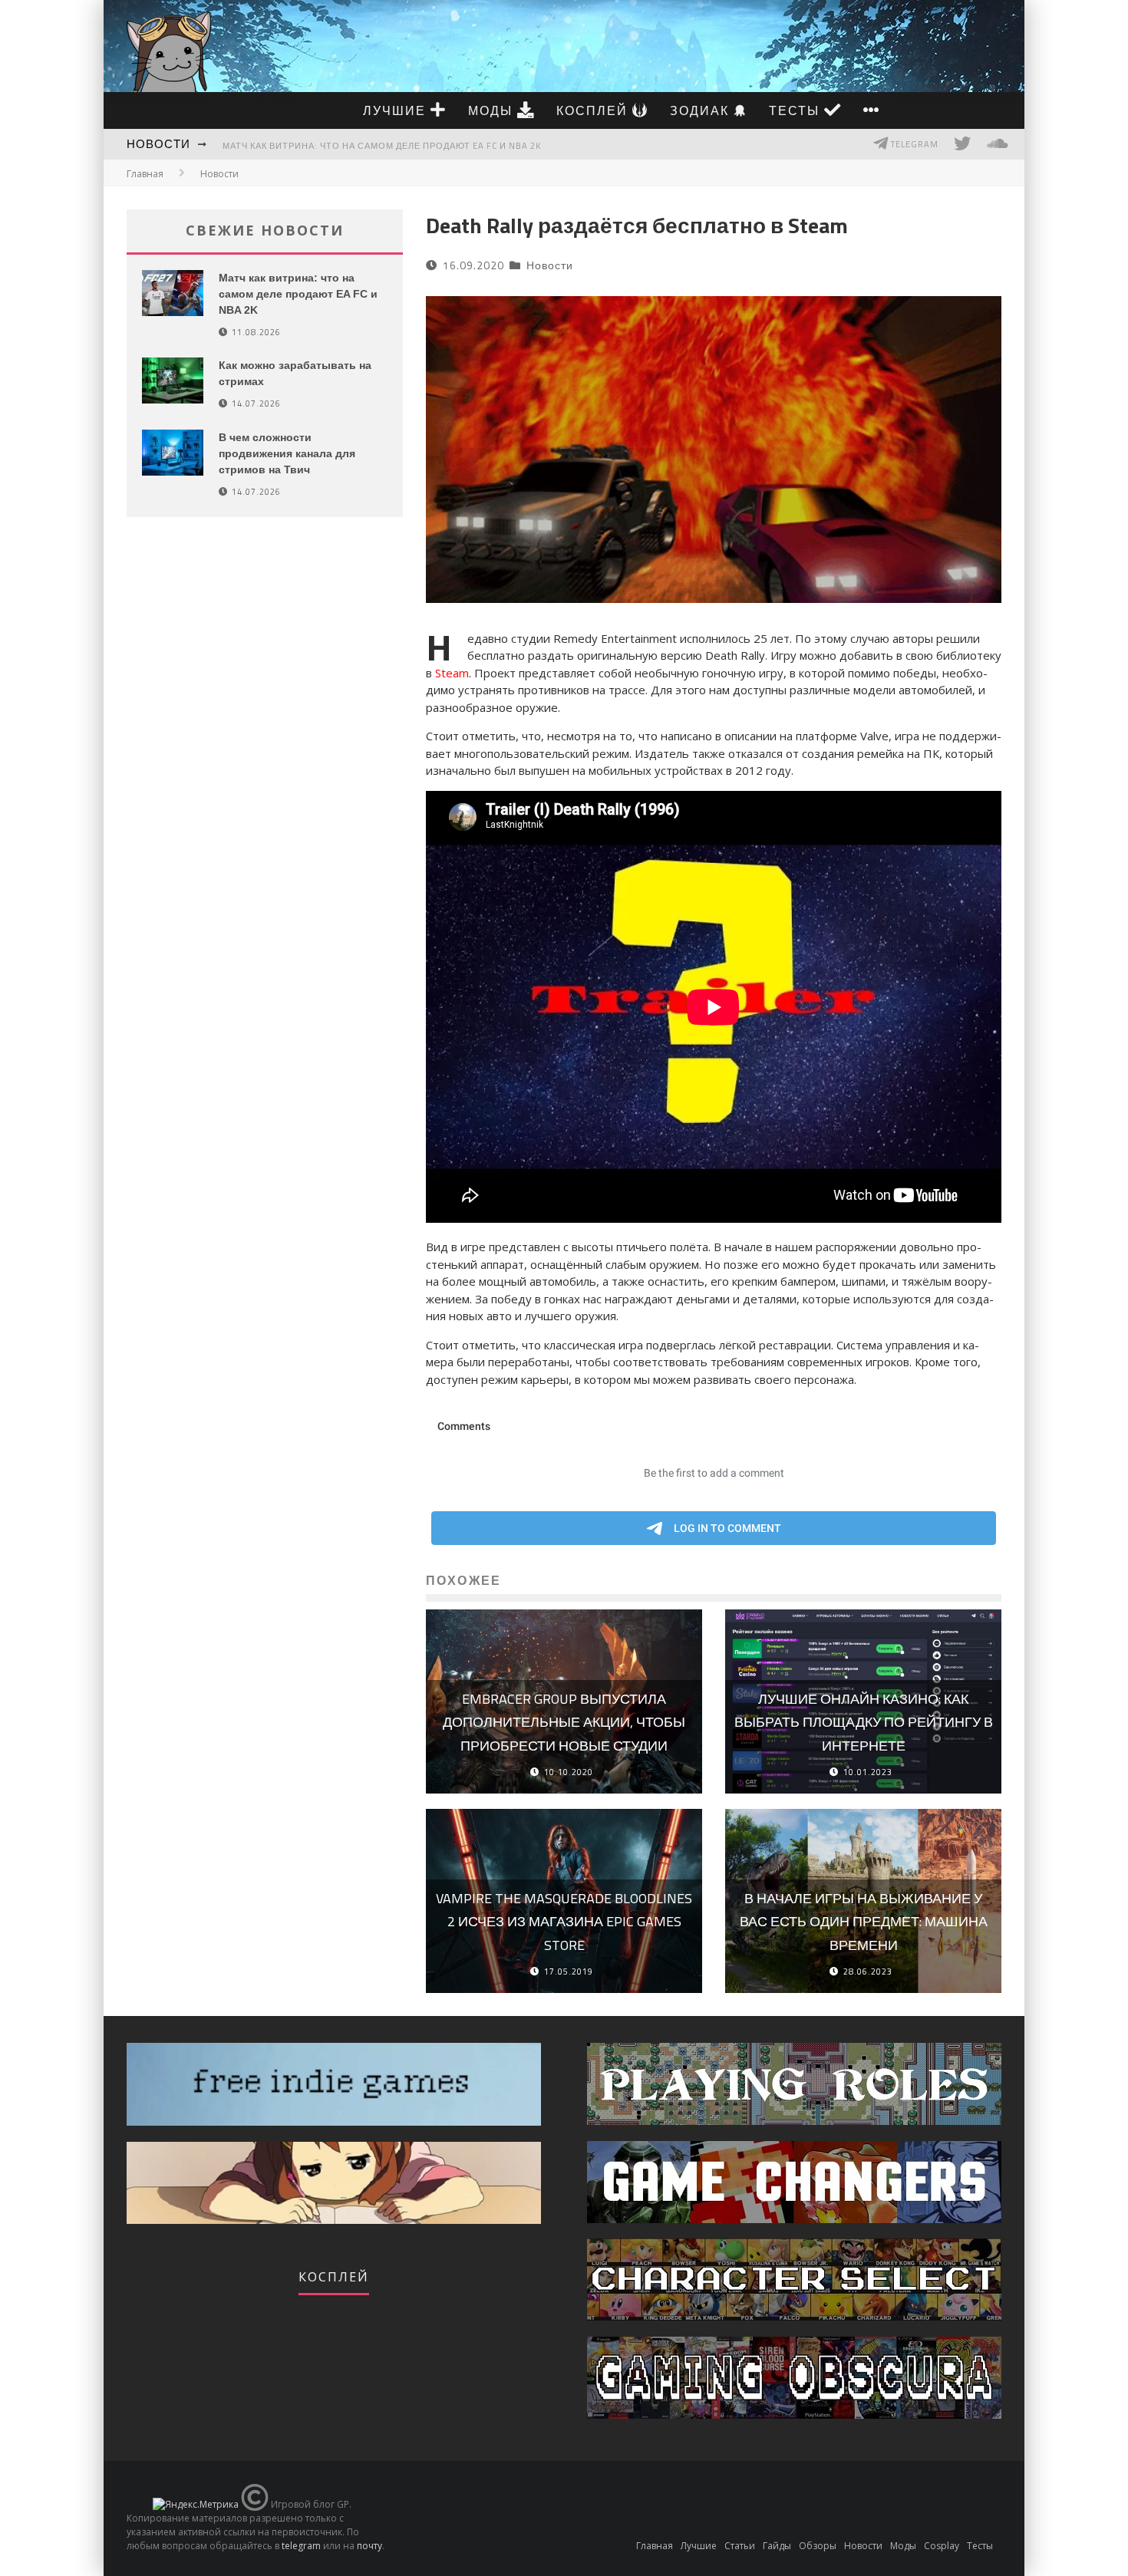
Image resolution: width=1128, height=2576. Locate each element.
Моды (493, 110)
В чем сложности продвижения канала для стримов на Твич (287, 453)
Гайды (777, 2546)
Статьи (740, 2546)
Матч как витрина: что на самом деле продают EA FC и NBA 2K (382, 146)
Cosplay (942, 2546)
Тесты (797, 110)
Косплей (594, 110)
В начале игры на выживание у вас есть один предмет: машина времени (864, 1922)
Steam (452, 673)
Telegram (914, 144)
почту (369, 2546)
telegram (301, 2546)
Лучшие (397, 110)
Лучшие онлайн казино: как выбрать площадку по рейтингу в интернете (864, 1722)
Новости (158, 144)
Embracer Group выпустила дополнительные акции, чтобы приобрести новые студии (564, 1722)
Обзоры (818, 2546)
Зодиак (702, 110)
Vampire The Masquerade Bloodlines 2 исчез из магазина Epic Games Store (564, 1922)
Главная (145, 174)
